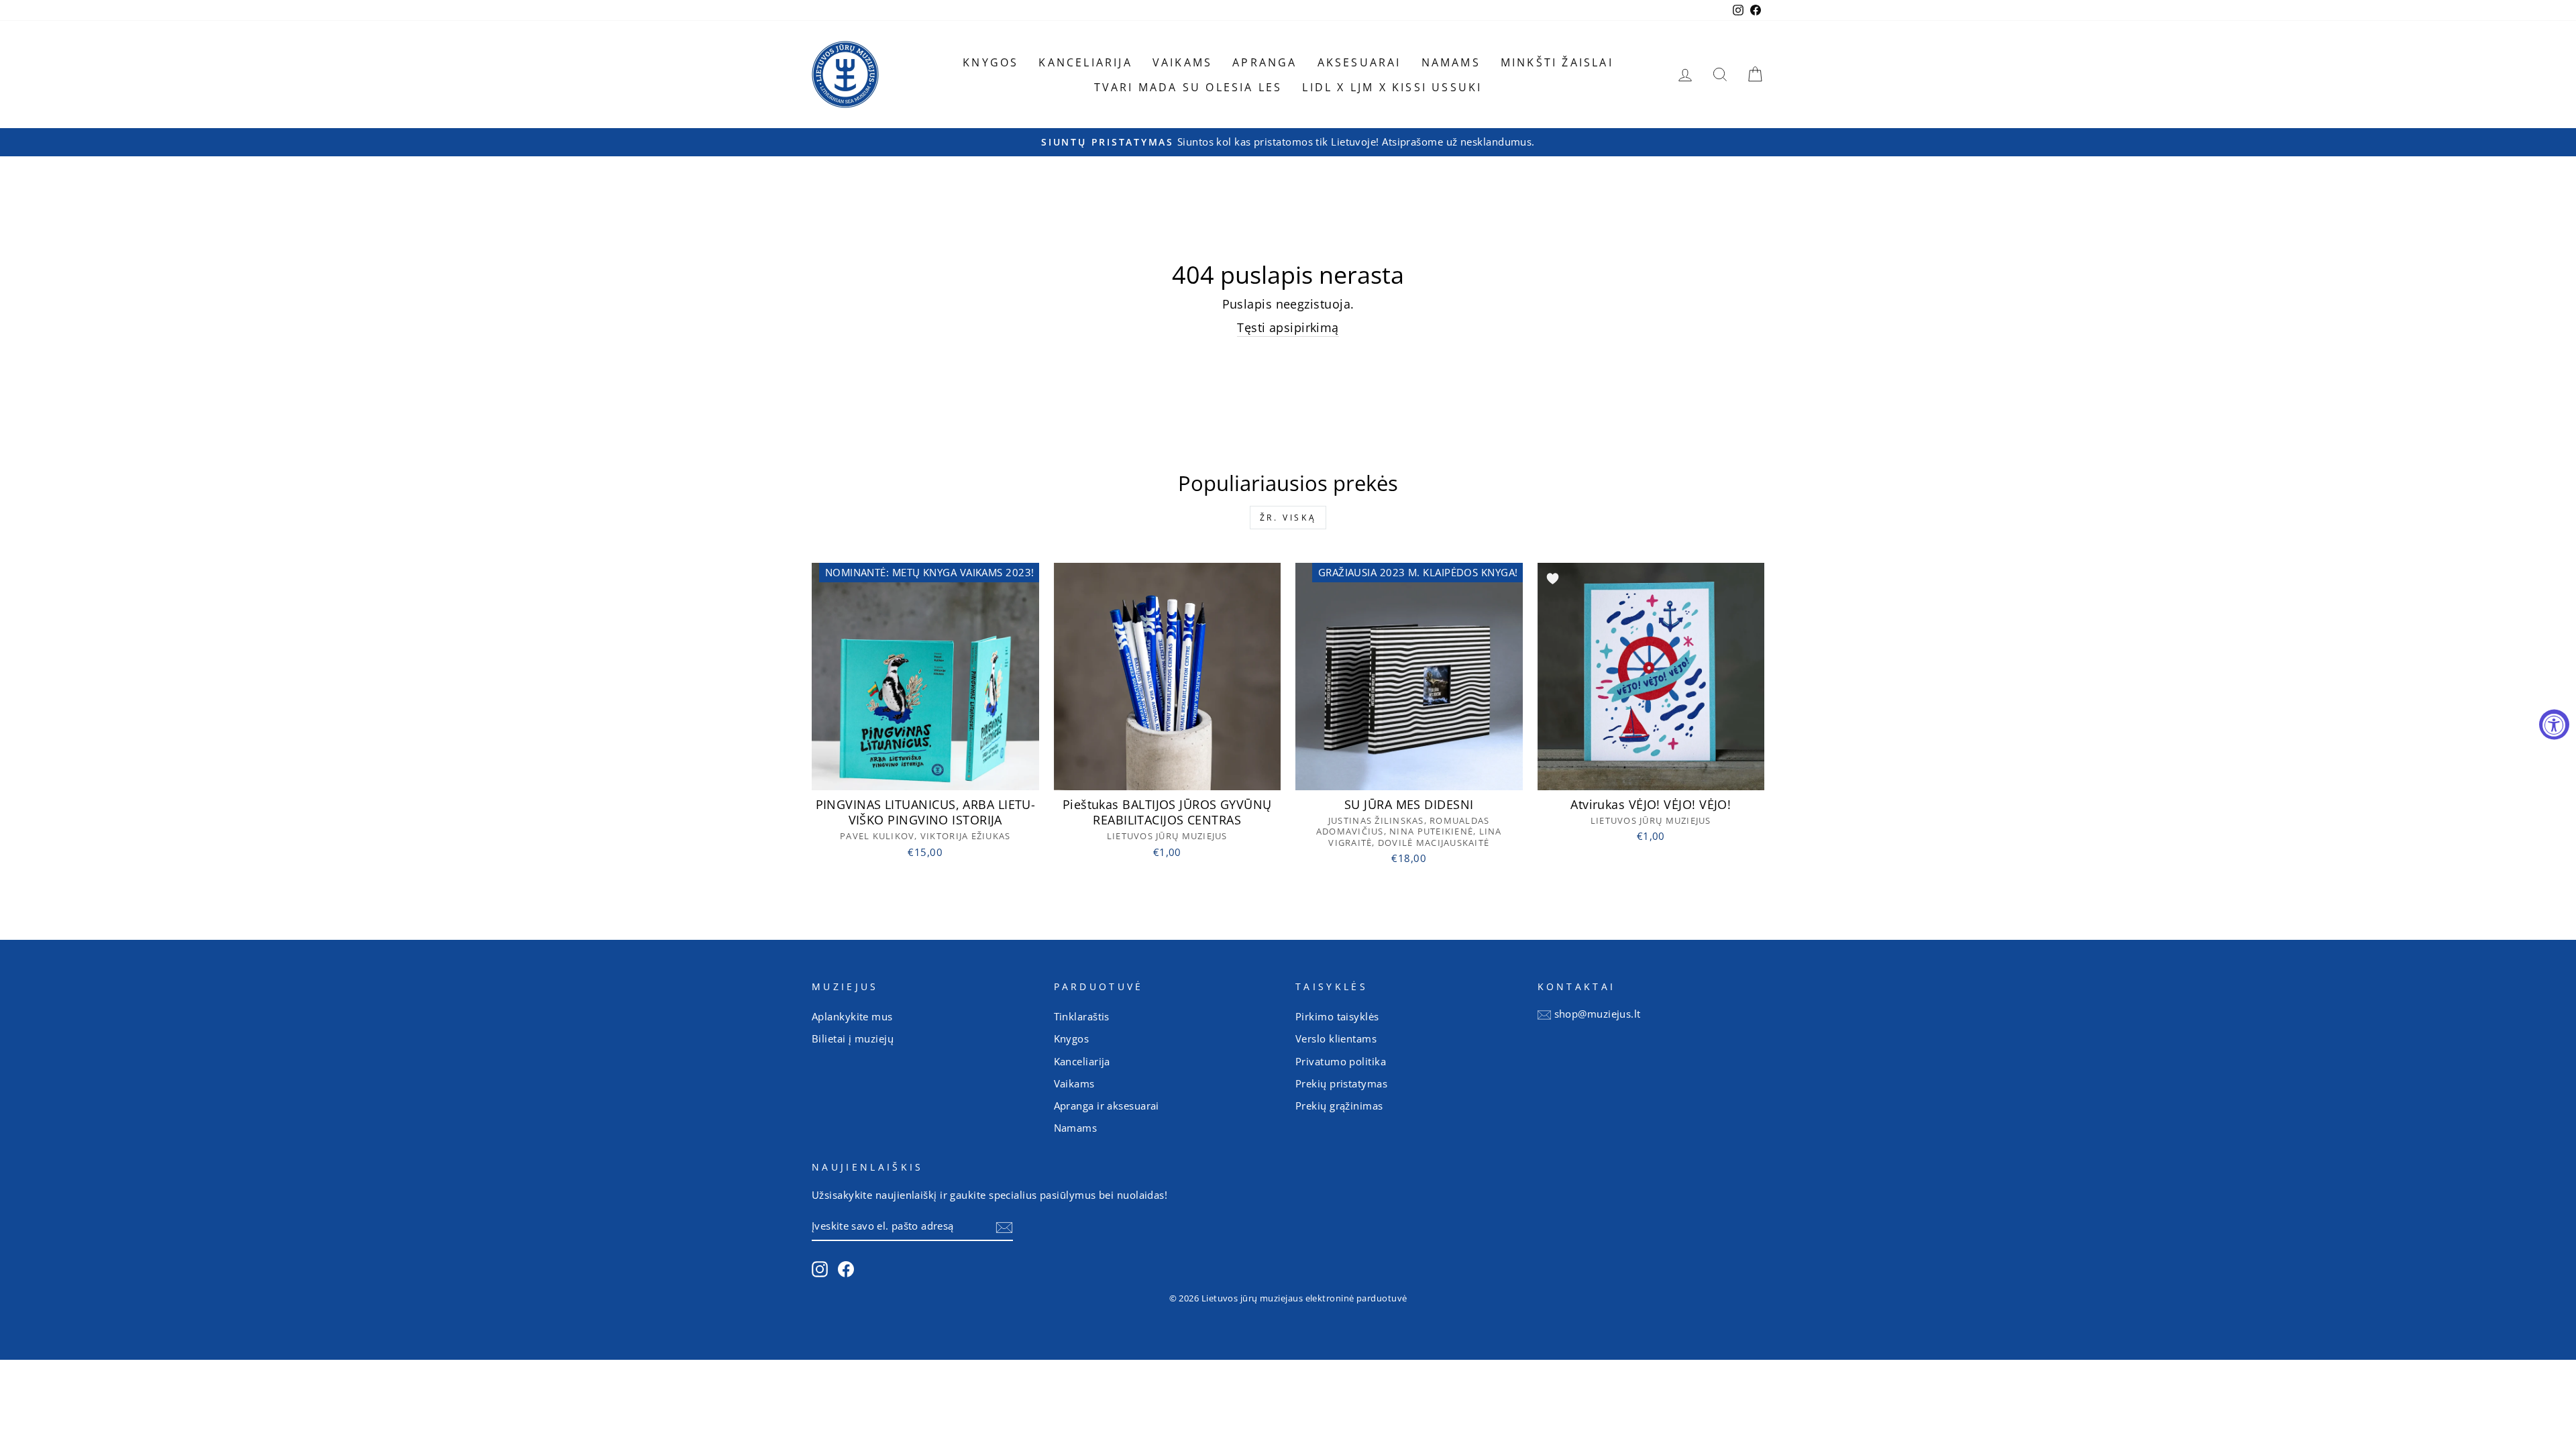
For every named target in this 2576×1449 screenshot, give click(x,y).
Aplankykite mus (852, 1016)
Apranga (1265, 62)
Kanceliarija (1085, 62)
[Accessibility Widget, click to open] (2554, 725)
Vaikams (1182, 62)
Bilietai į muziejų (853, 1038)
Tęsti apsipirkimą (1288, 327)
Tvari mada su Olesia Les (1188, 87)
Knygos (990, 62)
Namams (1451, 62)
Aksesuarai (1359, 62)
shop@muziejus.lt (1598, 1014)
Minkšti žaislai (1557, 62)
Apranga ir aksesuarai (1107, 1106)
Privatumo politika (1341, 1061)
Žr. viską (1288, 518)
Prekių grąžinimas (1339, 1106)
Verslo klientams (1336, 1038)
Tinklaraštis (1082, 1016)
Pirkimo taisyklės (1337, 1016)
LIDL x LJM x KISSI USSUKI (1392, 87)
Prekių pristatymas (1341, 1083)
